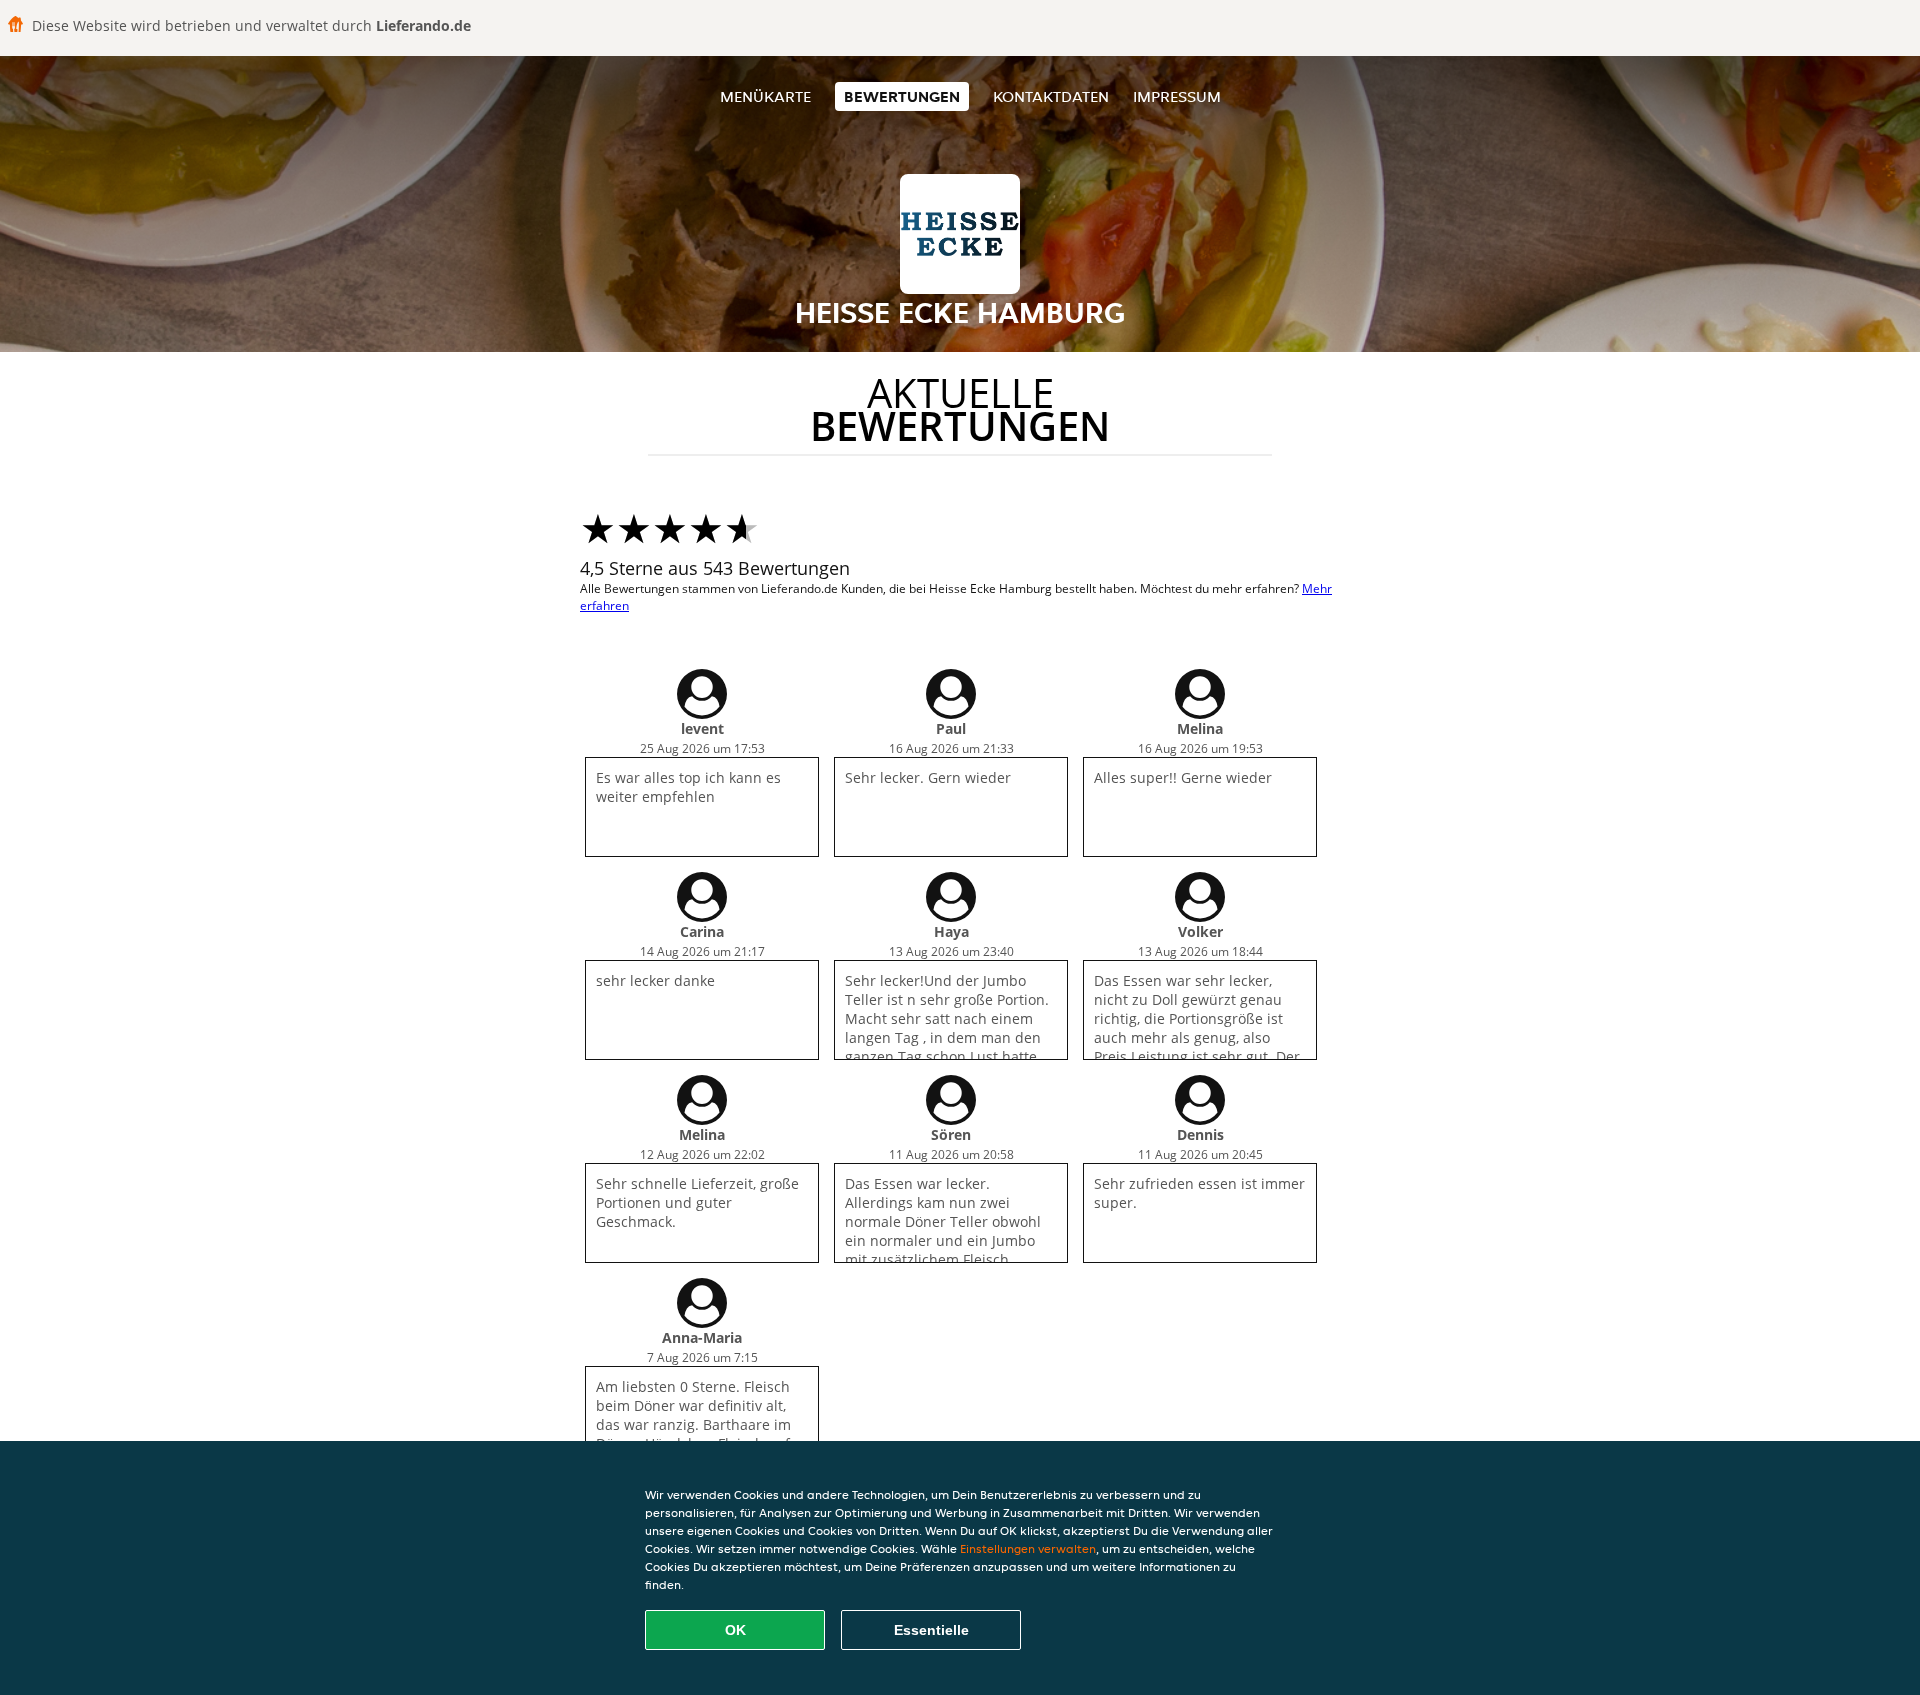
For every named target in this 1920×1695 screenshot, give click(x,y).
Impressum (1177, 96)
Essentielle (931, 1630)
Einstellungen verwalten (1028, 1548)
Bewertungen (902, 96)
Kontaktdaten (1051, 96)
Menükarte (765, 96)
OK (735, 1630)
